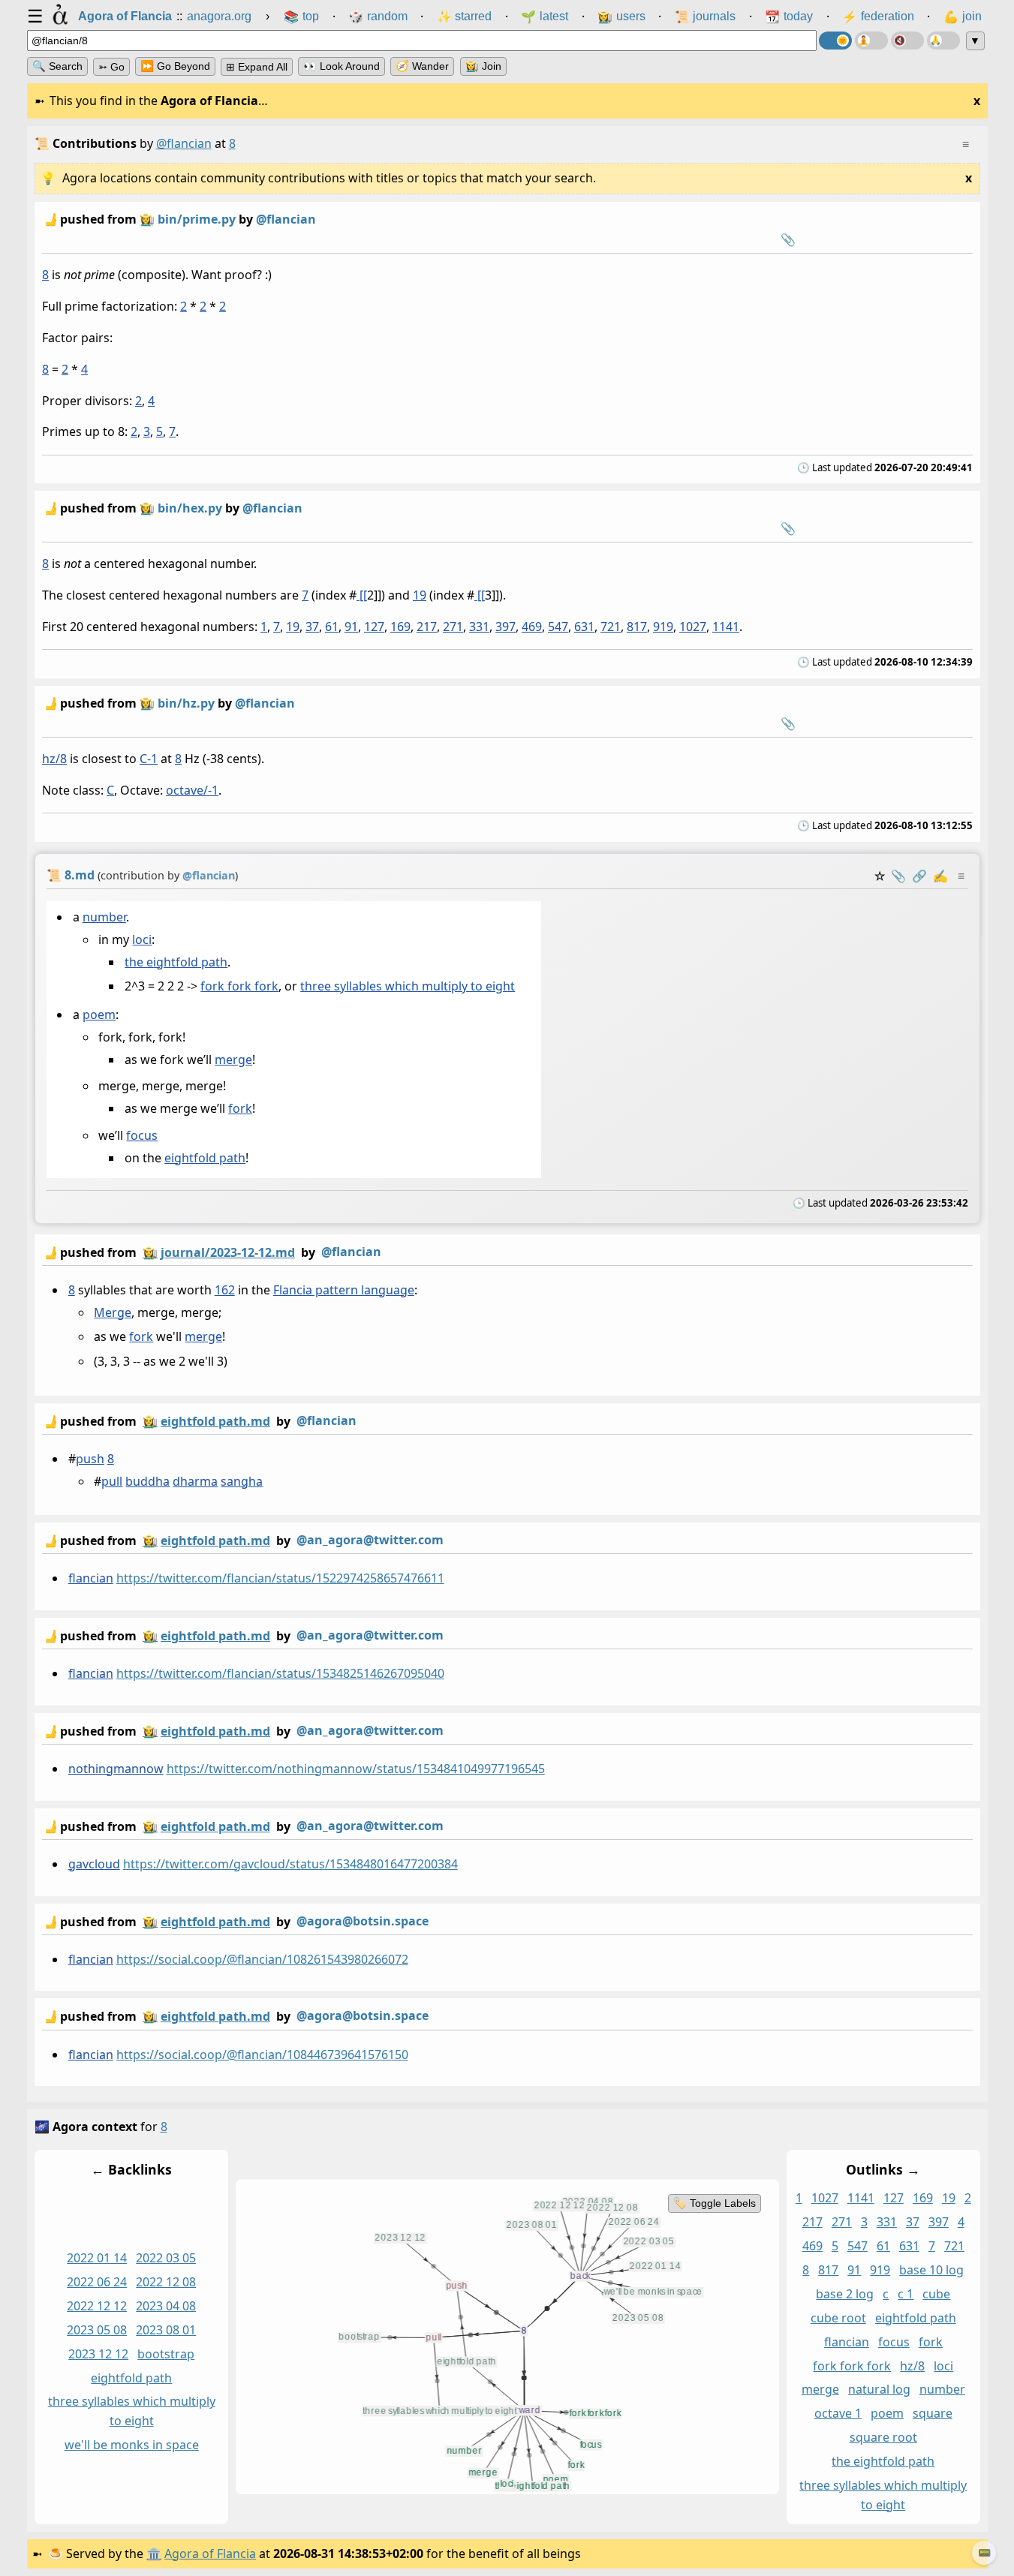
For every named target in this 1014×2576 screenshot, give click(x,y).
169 (400, 627)
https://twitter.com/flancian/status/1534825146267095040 (280, 1673)
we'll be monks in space (131, 2445)
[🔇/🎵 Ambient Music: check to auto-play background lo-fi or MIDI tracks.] (907, 41)
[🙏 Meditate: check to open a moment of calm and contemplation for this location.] (943, 41)
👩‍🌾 (147, 219)
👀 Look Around (342, 66)
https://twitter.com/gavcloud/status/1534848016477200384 (290, 1864)
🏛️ (154, 2553)
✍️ (940, 876)
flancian (90, 1579)
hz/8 (54, 759)
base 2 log (845, 2294)
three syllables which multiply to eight (408, 986)
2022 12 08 (166, 2282)
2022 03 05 (166, 2258)
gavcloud (93, 1864)
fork (240, 1108)
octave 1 (837, 2413)
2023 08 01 (166, 2330)
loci (142, 939)
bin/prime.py (197, 219)
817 (637, 627)
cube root (838, 2318)
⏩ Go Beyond (175, 66)
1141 (726, 627)
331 (479, 627)
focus (142, 1135)
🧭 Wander (422, 66)
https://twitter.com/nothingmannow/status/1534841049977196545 (355, 1769)
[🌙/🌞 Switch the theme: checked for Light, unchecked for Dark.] (835, 41)
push (89, 1459)
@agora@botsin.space (363, 1921)
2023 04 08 (166, 2306)
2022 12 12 (97, 2306)
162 (224, 1290)
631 (584, 627)
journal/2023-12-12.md (228, 1252)
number (104, 917)
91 (351, 627)
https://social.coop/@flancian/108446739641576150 (262, 2054)
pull (112, 1481)
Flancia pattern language (343, 1290)
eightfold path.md (215, 1421)
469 (532, 627)
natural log (879, 2389)
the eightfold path (176, 961)
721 (611, 627)
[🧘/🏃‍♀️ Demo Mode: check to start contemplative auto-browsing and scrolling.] (871, 41)
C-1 (149, 759)
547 (558, 627)
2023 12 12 (98, 2354)
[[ (362, 596)
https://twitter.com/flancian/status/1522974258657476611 (280, 1579)
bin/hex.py (190, 508)
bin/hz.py (186, 703)
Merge (113, 1312)
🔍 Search (57, 66)
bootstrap (166, 2354)
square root (883, 2437)
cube (936, 2294)
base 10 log (931, 2270)
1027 (693, 627)
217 (427, 627)
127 (374, 627)
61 (332, 627)
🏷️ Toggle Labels (714, 2203)
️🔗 (919, 876)
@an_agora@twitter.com (370, 1540)
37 (312, 627)
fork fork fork (239, 986)
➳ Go (111, 67)
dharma (195, 1481)
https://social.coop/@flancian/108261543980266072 (262, 1959)
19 (420, 596)
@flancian (184, 143)
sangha (242, 1481)
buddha (147, 1481)
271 (453, 627)
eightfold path (205, 1158)
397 (505, 627)
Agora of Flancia (210, 2553)
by (212, 1252)
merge (233, 1060)
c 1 (906, 2294)
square (932, 2413)
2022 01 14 (97, 2258)
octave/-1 (192, 790)
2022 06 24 (97, 2282)
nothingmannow (115, 1769)
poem (98, 1014)
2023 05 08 (97, 2330)
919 (663, 627)
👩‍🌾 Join (483, 66)
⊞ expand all (257, 67)
